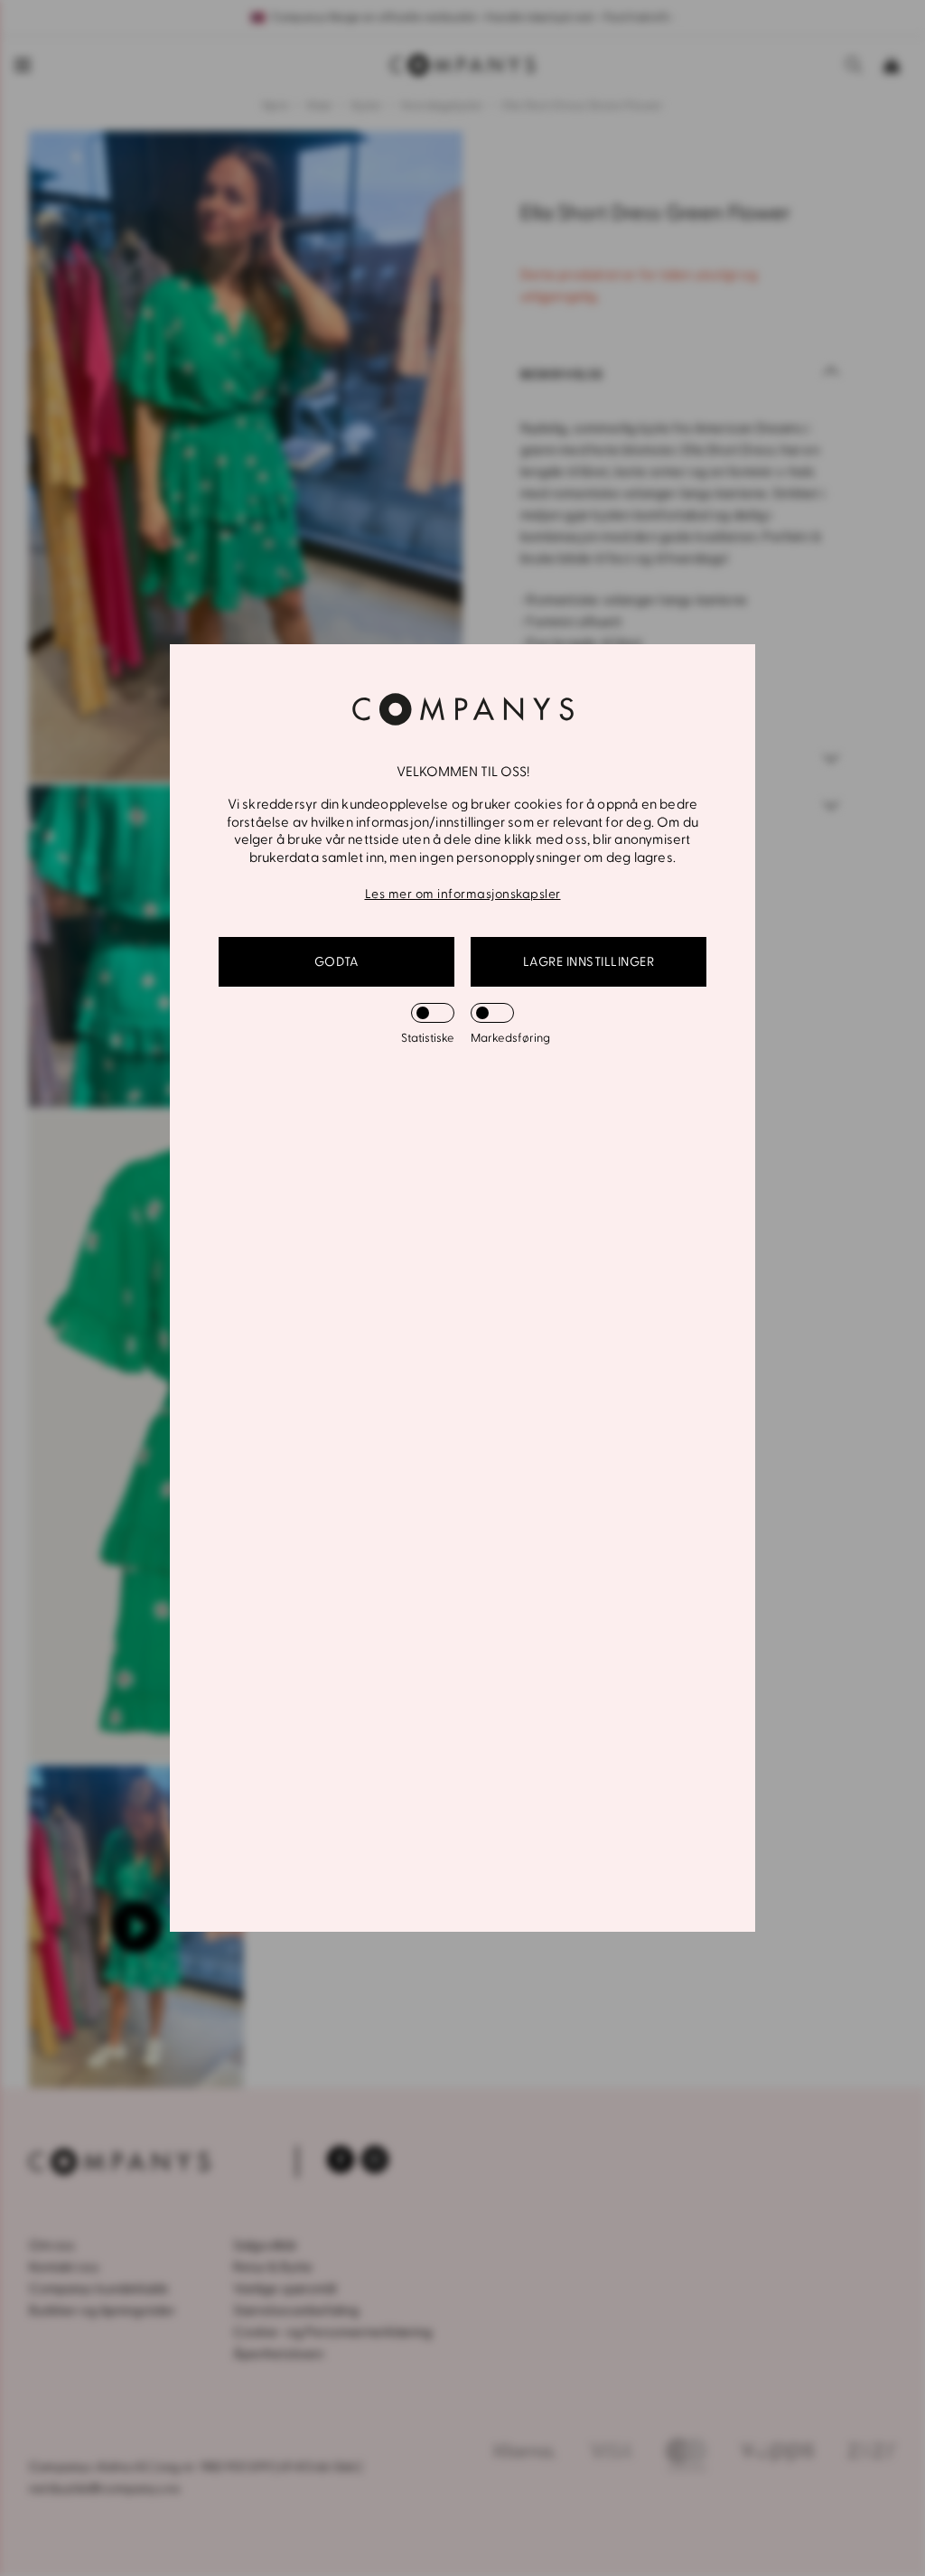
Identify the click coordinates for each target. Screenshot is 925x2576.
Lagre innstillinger (589, 962)
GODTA (337, 962)
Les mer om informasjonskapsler (463, 894)
